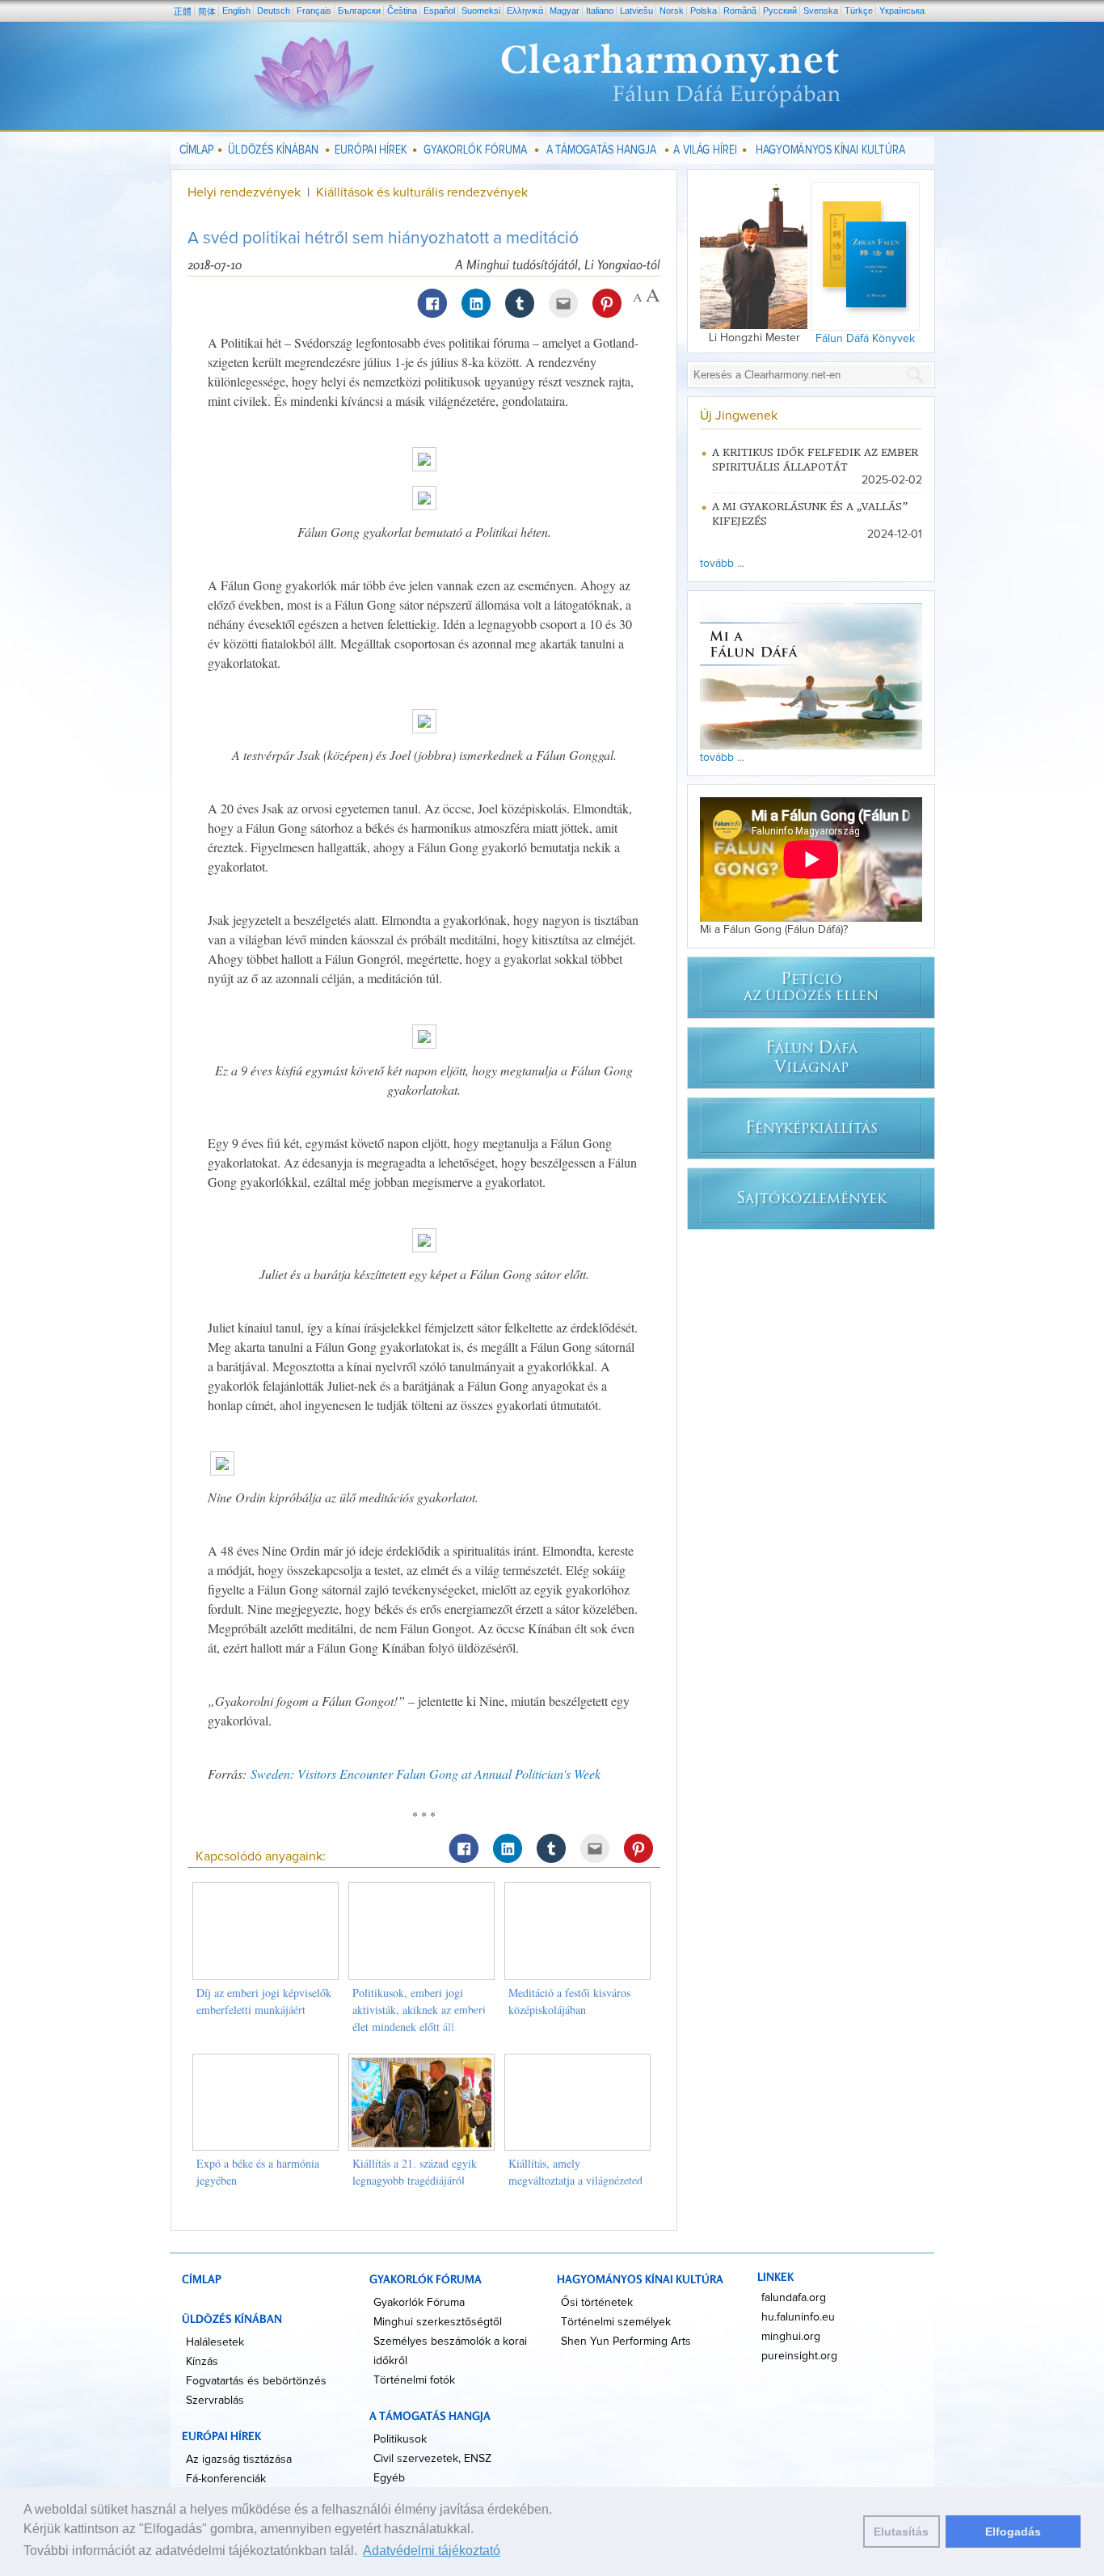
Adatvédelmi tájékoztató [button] (432, 2551)
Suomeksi (481, 11)
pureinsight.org (799, 2356)
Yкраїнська (902, 11)
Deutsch (274, 11)
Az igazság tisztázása (239, 2460)
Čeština (402, 11)
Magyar (565, 11)
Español (439, 11)
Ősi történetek (597, 2303)
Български (359, 11)
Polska (704, 11)
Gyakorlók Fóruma (419, 2303)
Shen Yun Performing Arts (626, 2342)
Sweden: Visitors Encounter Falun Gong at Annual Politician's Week (426, 1774)
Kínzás (202, 2362)
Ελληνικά (525, 11)
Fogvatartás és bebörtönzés (256, 2381)
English (236, 11)
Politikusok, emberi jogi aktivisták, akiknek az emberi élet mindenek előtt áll (419, 2010)
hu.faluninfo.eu (798, 2317)
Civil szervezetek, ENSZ (432, 2459)
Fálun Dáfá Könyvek (865, 339)
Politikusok (400, 2439)
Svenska (821, 11)
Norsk (672, 11)
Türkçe (859, 11)
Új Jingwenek (739, 416)
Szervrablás (215, 2401)
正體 (183, 11)
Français (314, 11)
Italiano (600, 11)
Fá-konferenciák (226, 2479)
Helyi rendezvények (246, 192)
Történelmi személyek (616, 2322)
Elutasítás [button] (901, 2532)
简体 (207, 11)
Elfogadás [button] (1013, 2532)
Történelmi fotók (414, 2380)
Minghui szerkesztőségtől (438, 2322)
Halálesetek (215, 2342)
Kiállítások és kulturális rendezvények (422, 192)
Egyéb (389, 2478)
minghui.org (791, 2337)
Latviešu (636, 11)
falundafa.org (794, 2298)
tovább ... (722, 564)
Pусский (780, 11)
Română (740, 11)
